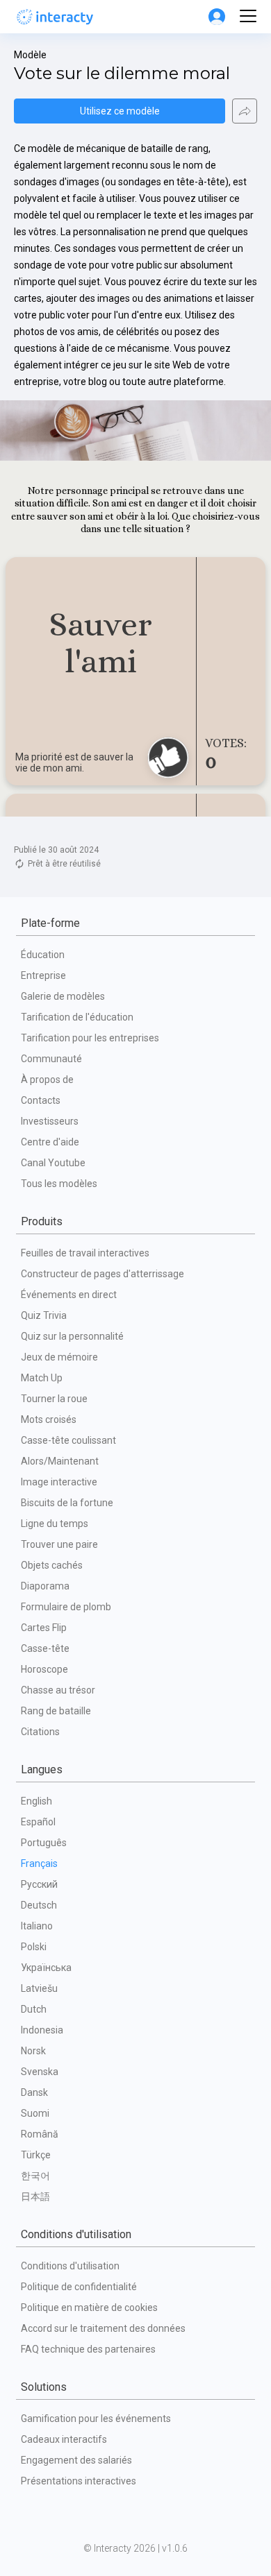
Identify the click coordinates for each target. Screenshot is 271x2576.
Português (44, 1843)
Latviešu (39, 1988)
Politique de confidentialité (79, 2287)
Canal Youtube (53, 1163)
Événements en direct (69, 1295)
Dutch (34, 2009)
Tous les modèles (59, 1184)
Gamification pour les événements (96, 2419)
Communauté (51, 1059)
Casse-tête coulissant (68, 1440)
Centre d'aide (50, 1142)
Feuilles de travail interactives (85, 1253)
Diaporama (45, 1586)
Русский (39, 1884)
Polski (34, 1947)
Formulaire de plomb (66, 1607)
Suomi (35, 2113)
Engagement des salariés (76, 2460)
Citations (40, 1732)
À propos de (47, 1080)
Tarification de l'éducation (77, 1017)
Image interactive (59, 1482)
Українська (46, 1968)
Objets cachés (52, 1565)
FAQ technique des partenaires (88, 2349)
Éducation (43, 955)
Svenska (40, 2072)
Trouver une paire (59, 1544)
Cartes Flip (44, 1628)
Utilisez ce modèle (120, 111)
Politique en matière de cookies (89, 2308)
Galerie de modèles (63, 996)
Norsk (33, 2051)
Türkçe (36, 2155)
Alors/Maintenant (60, 1461)
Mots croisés (49, 1419)
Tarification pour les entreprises (90, 1038)
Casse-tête (45, 1648)
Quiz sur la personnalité (72, 1336)
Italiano (37, 1926)
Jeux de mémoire (59, 1357)
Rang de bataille (56, 1711)
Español (38, 1822)
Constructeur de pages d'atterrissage (102, 1274)
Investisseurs (50, 1121)
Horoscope (44, 1669)
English (36, 1801)
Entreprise (43, 975)
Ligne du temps (55, 1524)
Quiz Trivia (44, 1315)
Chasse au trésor (58, 1690)
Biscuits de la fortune (67, 1503)
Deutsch (39, 1905)
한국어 (35, 2176)
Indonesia (42, 2030)
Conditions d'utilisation (70, 2266)
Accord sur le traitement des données (103, 2328)
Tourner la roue (54, 1399)
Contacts (41, 1100)
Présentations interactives (79, 2481)
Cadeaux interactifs (64, 2439)
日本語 (35, 2197)
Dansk (34, 2092)
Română (40, 2134)
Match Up (42, 1378)
